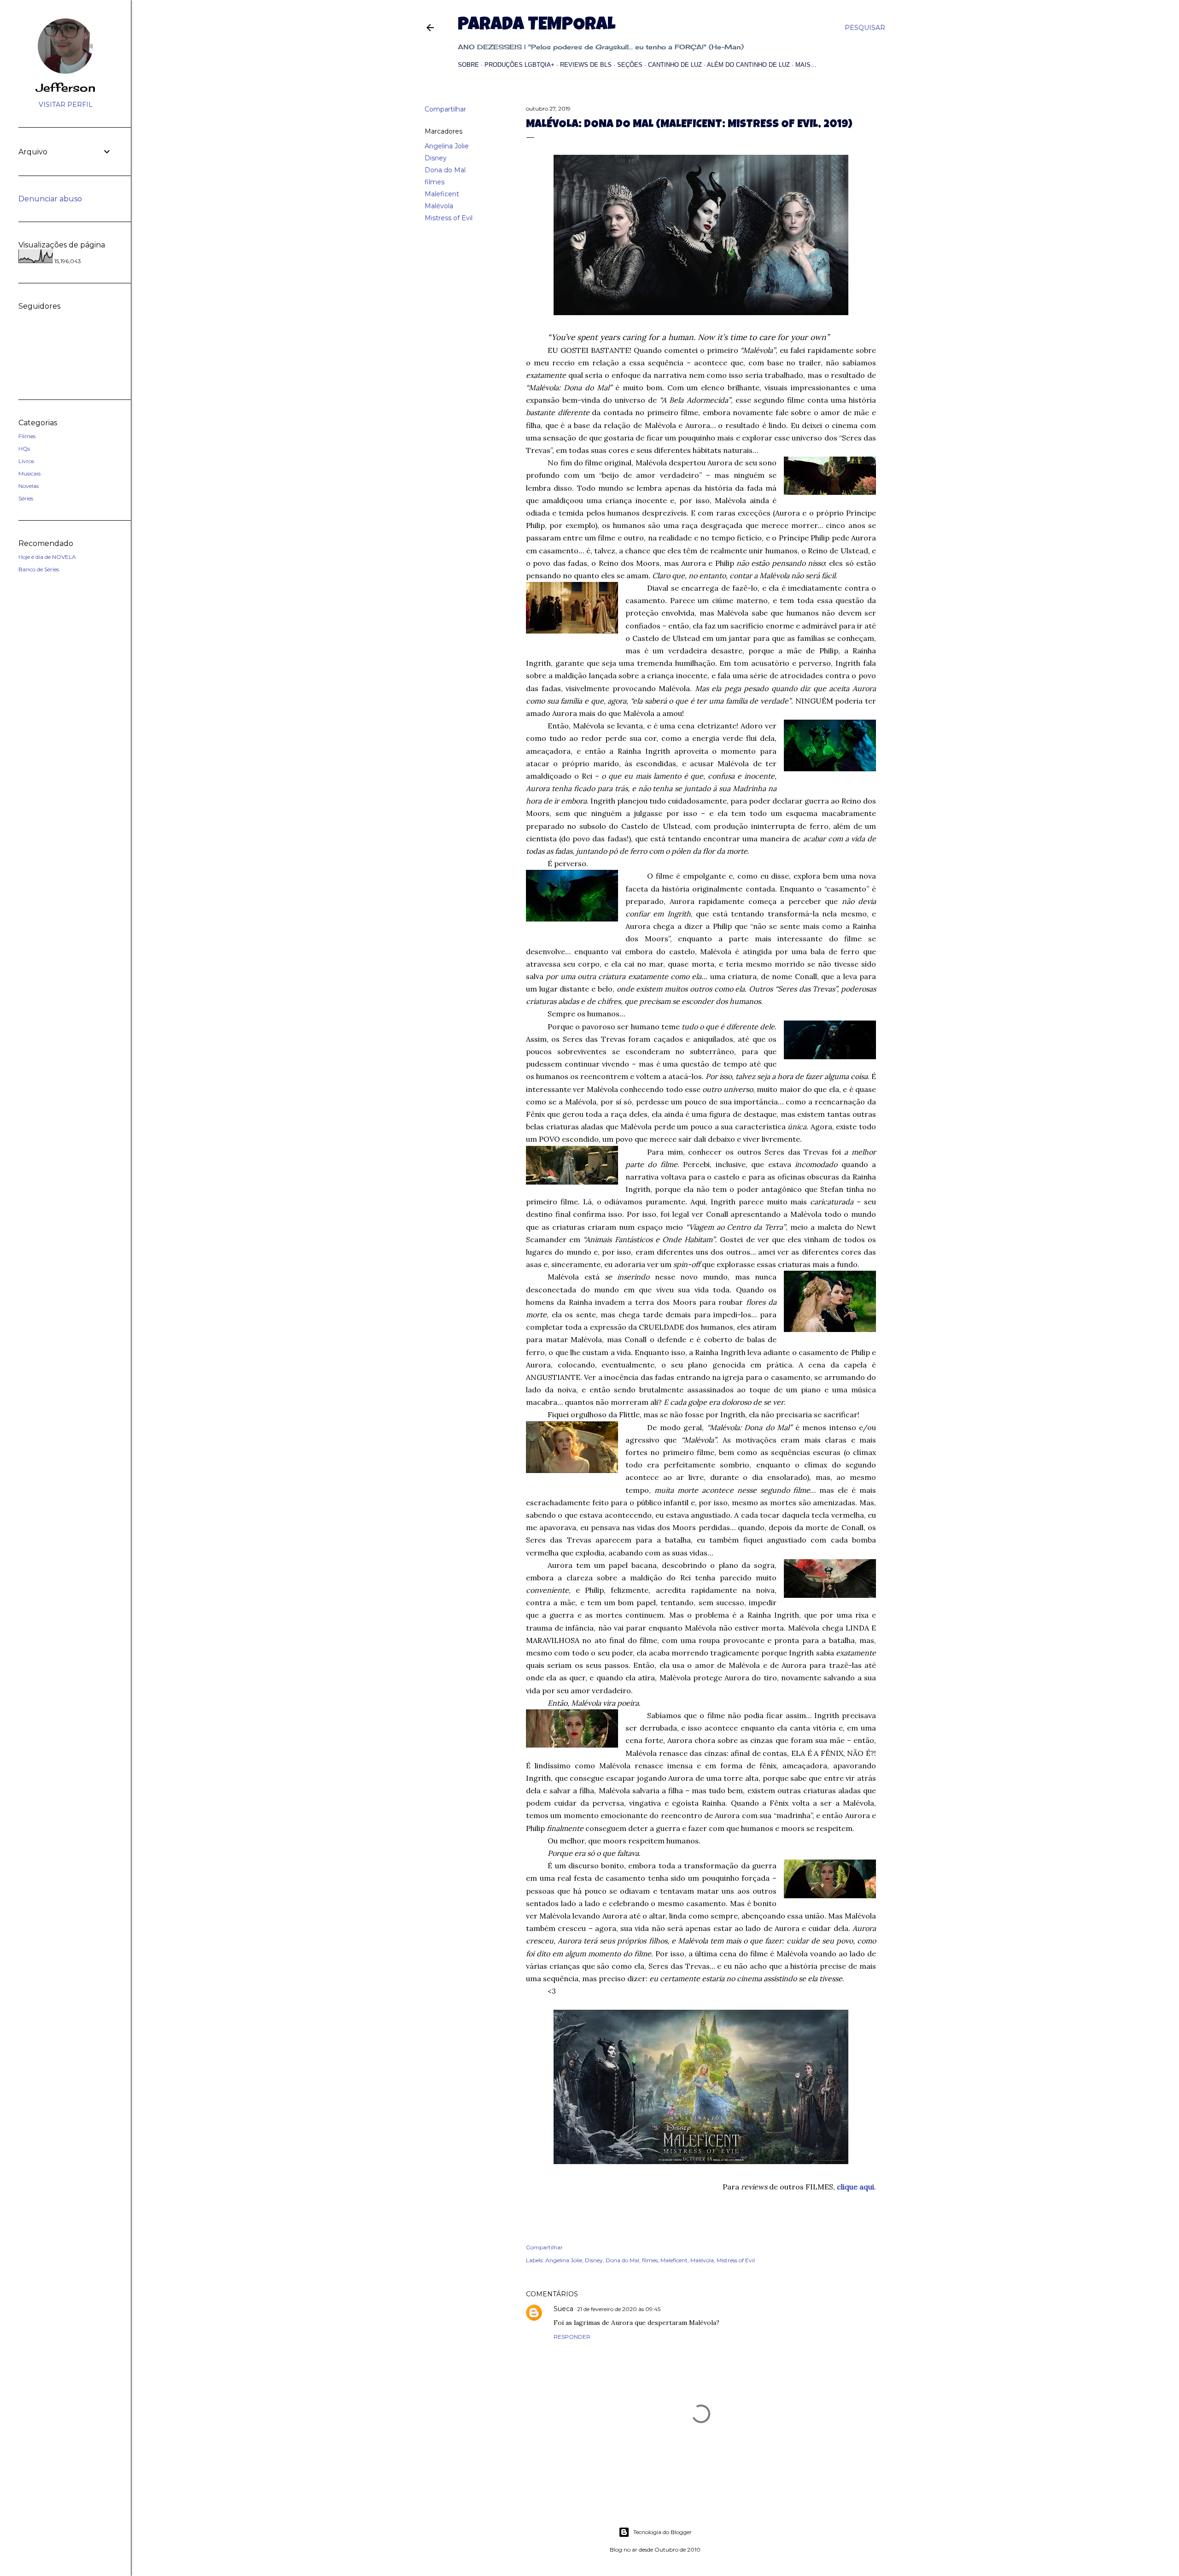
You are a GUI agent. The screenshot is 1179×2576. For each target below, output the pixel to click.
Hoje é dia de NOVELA (47, 557)
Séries (26, 498)
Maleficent (442, 194)
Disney (436, 158)
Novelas (29, 486)
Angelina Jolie (447, 146)
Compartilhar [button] (445, 109)
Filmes (27, 436)
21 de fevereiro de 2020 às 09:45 (619, 2309)
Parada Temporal (537, 26)
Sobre (468, 65)
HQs (24, 449)
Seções (630, 65)
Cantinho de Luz (675, 65)
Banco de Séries (39, 569)
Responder (572, 2337)
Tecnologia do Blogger (662, 2532)
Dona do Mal (445, 170)
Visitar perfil (66, 105)
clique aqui (855, 2187)
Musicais (29, 473)
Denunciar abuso (50, 199)
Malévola (439, 206)
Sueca (563, 2309)
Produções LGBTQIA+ (519, 65)
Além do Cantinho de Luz (748, 65)
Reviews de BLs (586, 65)
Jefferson (66, 88)
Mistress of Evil (449, 218)
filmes (435, 182)
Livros (26, 461)
